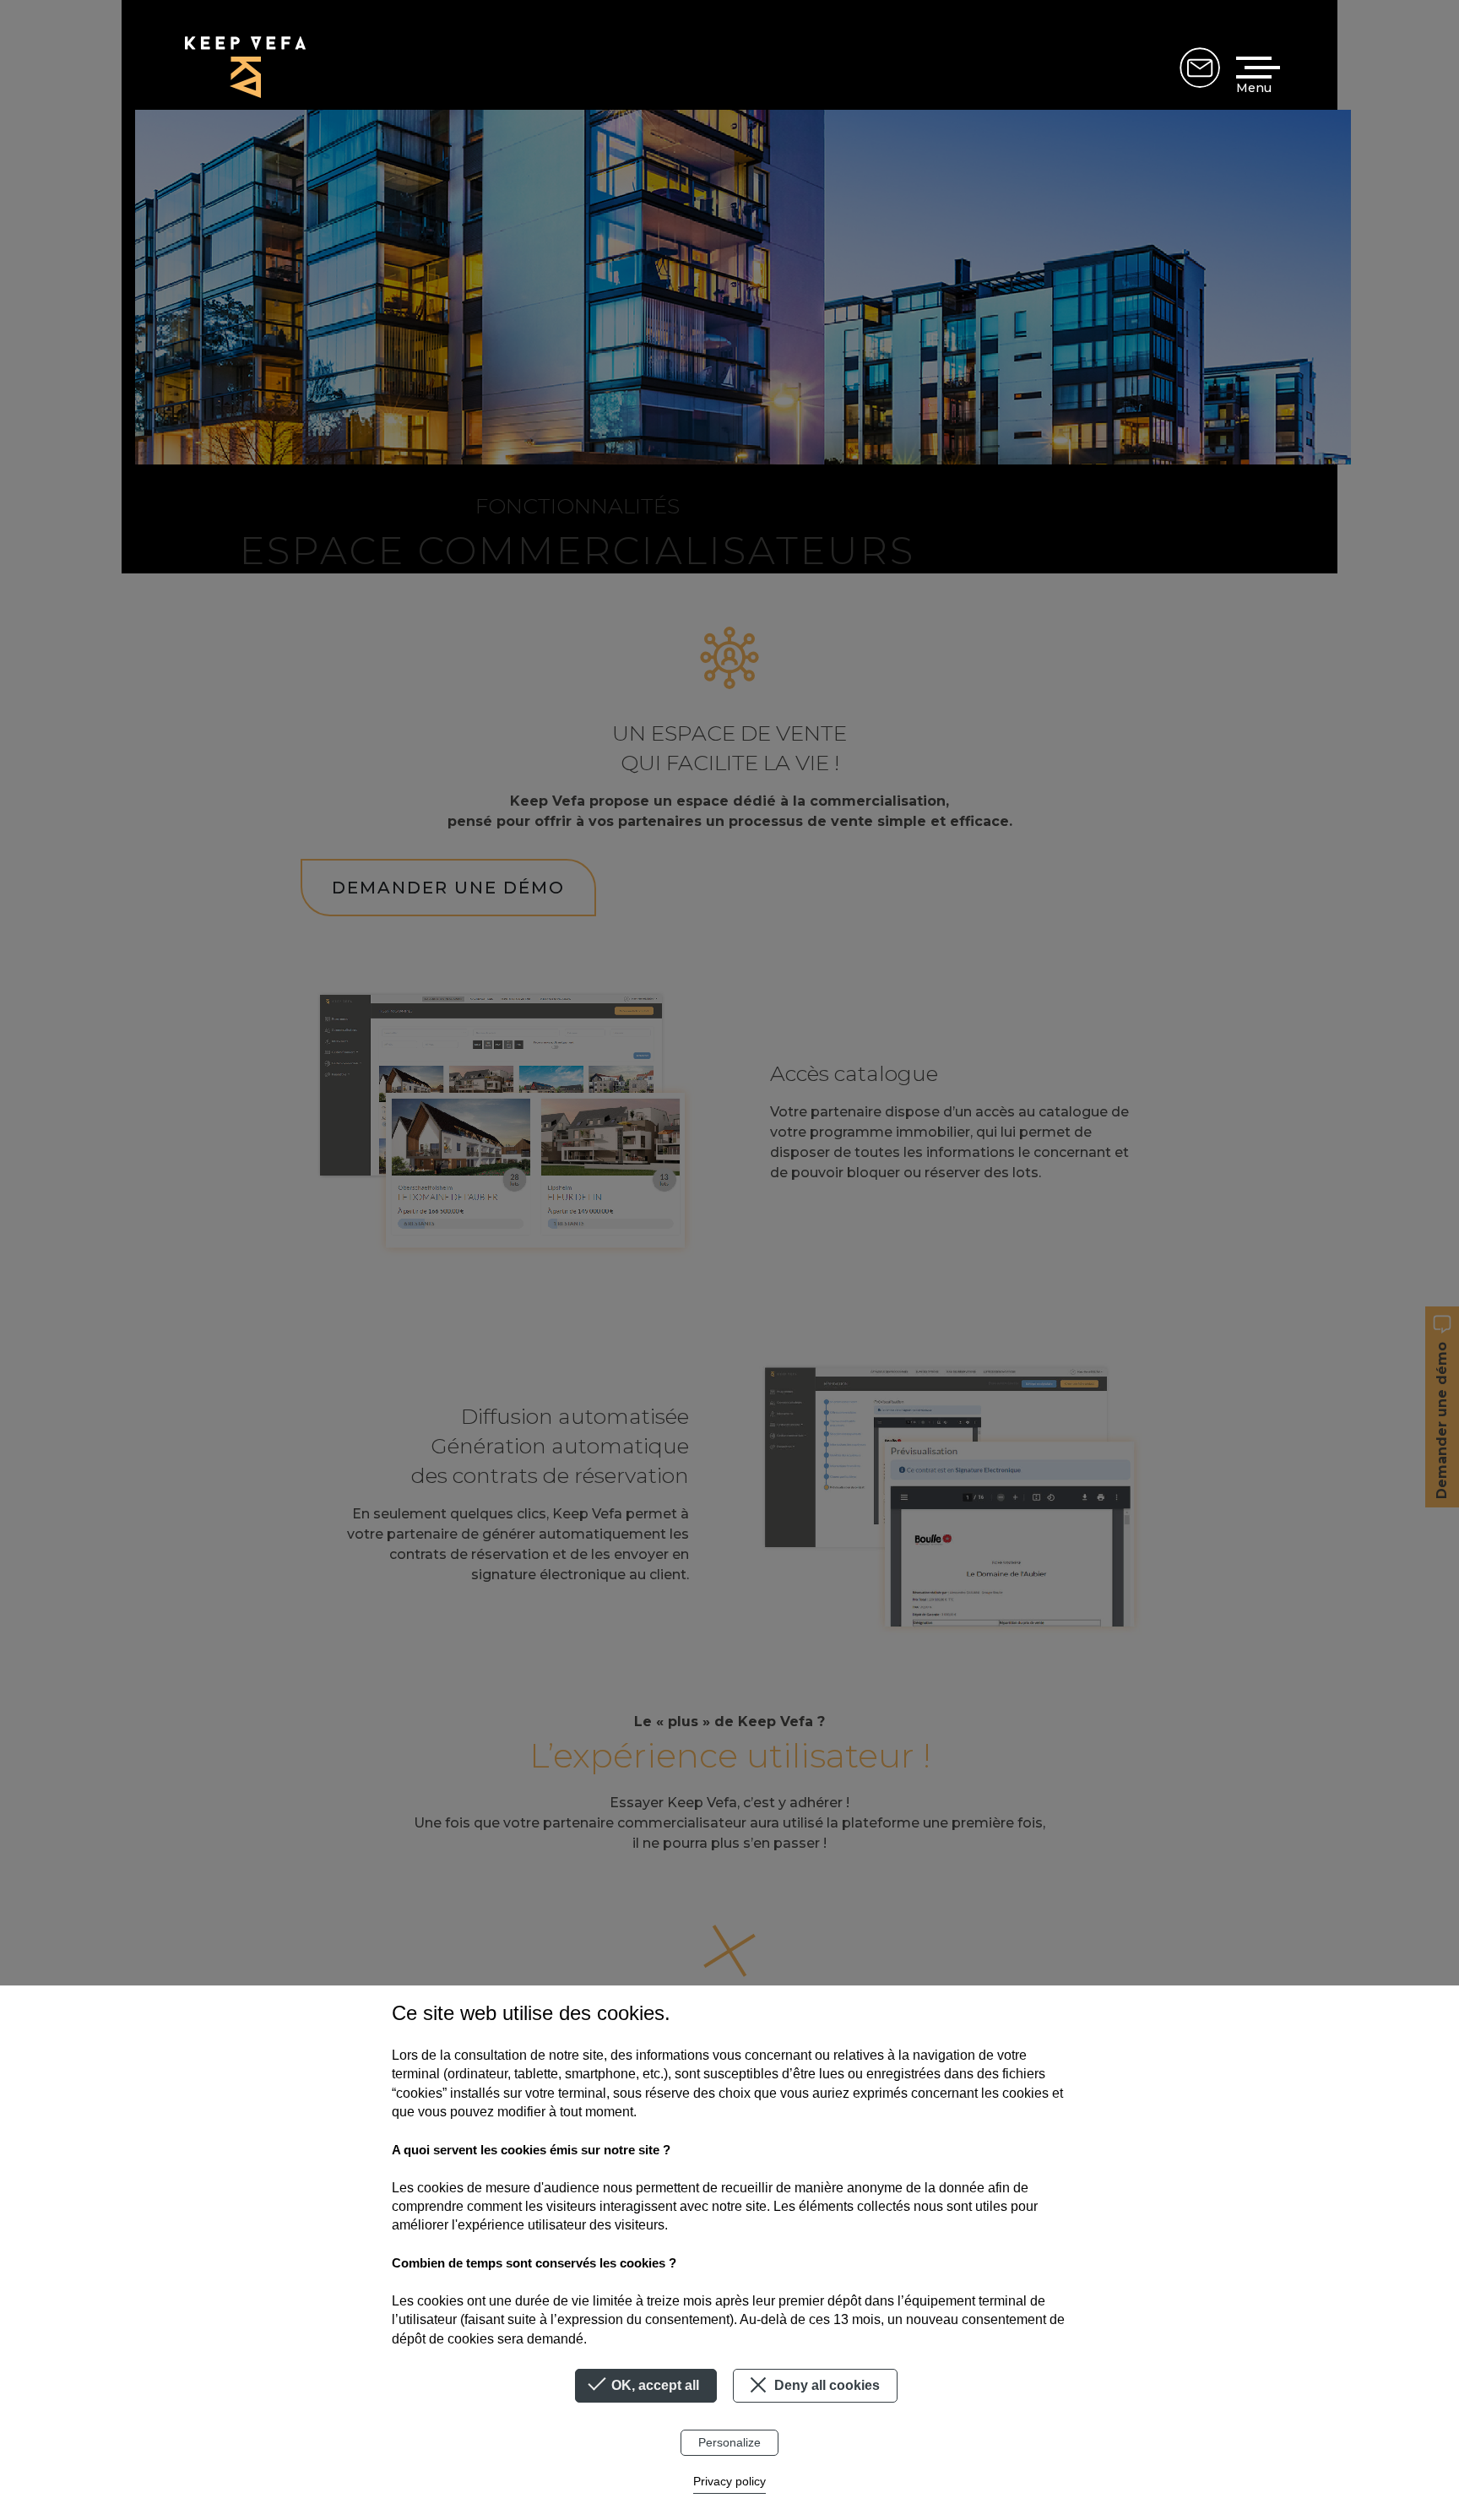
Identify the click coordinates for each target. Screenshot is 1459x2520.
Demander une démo (1200, 68)
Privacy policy (729, 2481)
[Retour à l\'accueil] (245, 67)
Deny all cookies (825, 2385)
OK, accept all (654, 2385)
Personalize (729, 2442)
